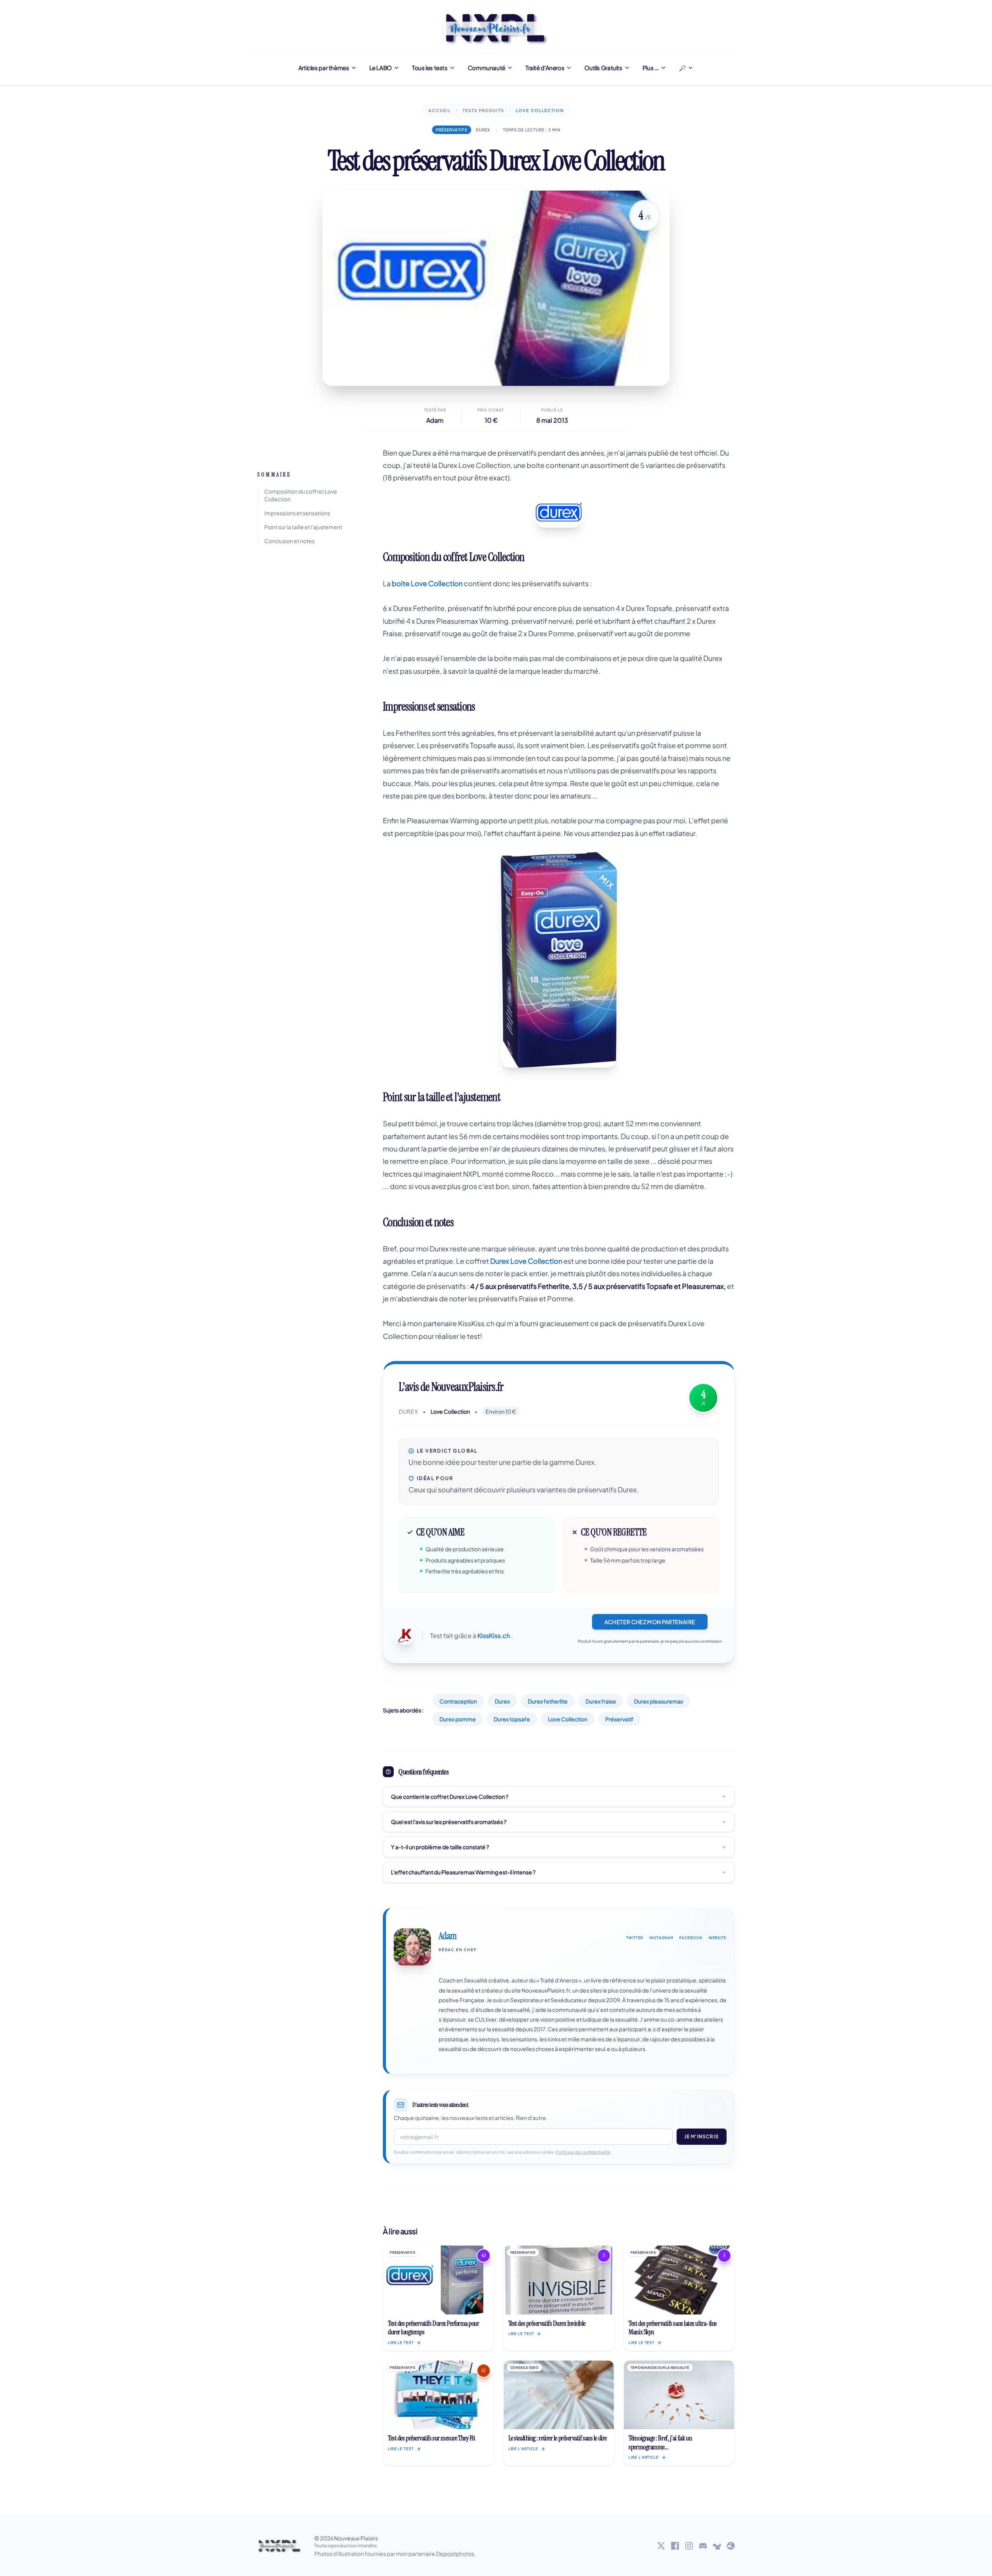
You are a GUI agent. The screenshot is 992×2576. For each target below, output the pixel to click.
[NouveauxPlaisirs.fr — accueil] (280, 2546)
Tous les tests (430, 68)
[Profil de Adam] (412, 1947)
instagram (661, 1938)
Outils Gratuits (603, 68)
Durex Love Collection (526, 1261)
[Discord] (703, 2546)
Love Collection (568, 1719)
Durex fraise (601, 1701)
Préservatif (619, 1719)
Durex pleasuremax (659, 1701)
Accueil (440, 110)
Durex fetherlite (548, 1701)
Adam (435, 420)
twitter (635, 1938)
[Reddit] (731, 2546)
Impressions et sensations (297, 513)
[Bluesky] (717, 2546)
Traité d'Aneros (545, 68)
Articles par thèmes (324, 68)
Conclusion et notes (289, 541)
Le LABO (381, 68)
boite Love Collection (427, 583)
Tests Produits (483, 110)
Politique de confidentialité (583, 2152)
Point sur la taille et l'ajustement (303, 527)
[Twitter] (661, 2546)
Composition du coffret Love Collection (301, 495)
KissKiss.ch (494, 1636)
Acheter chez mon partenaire (650, 1622)
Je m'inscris (702, 2136)
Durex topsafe (512, 1719)
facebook (691, 1938)
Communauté (487, 68)
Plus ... (651, 68)
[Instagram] (689, 2546)
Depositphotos (455, 2554)
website (718, 1938)
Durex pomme (458, 1719)
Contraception (458, 1701)
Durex (502, 1701)
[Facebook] (675, 2546)
